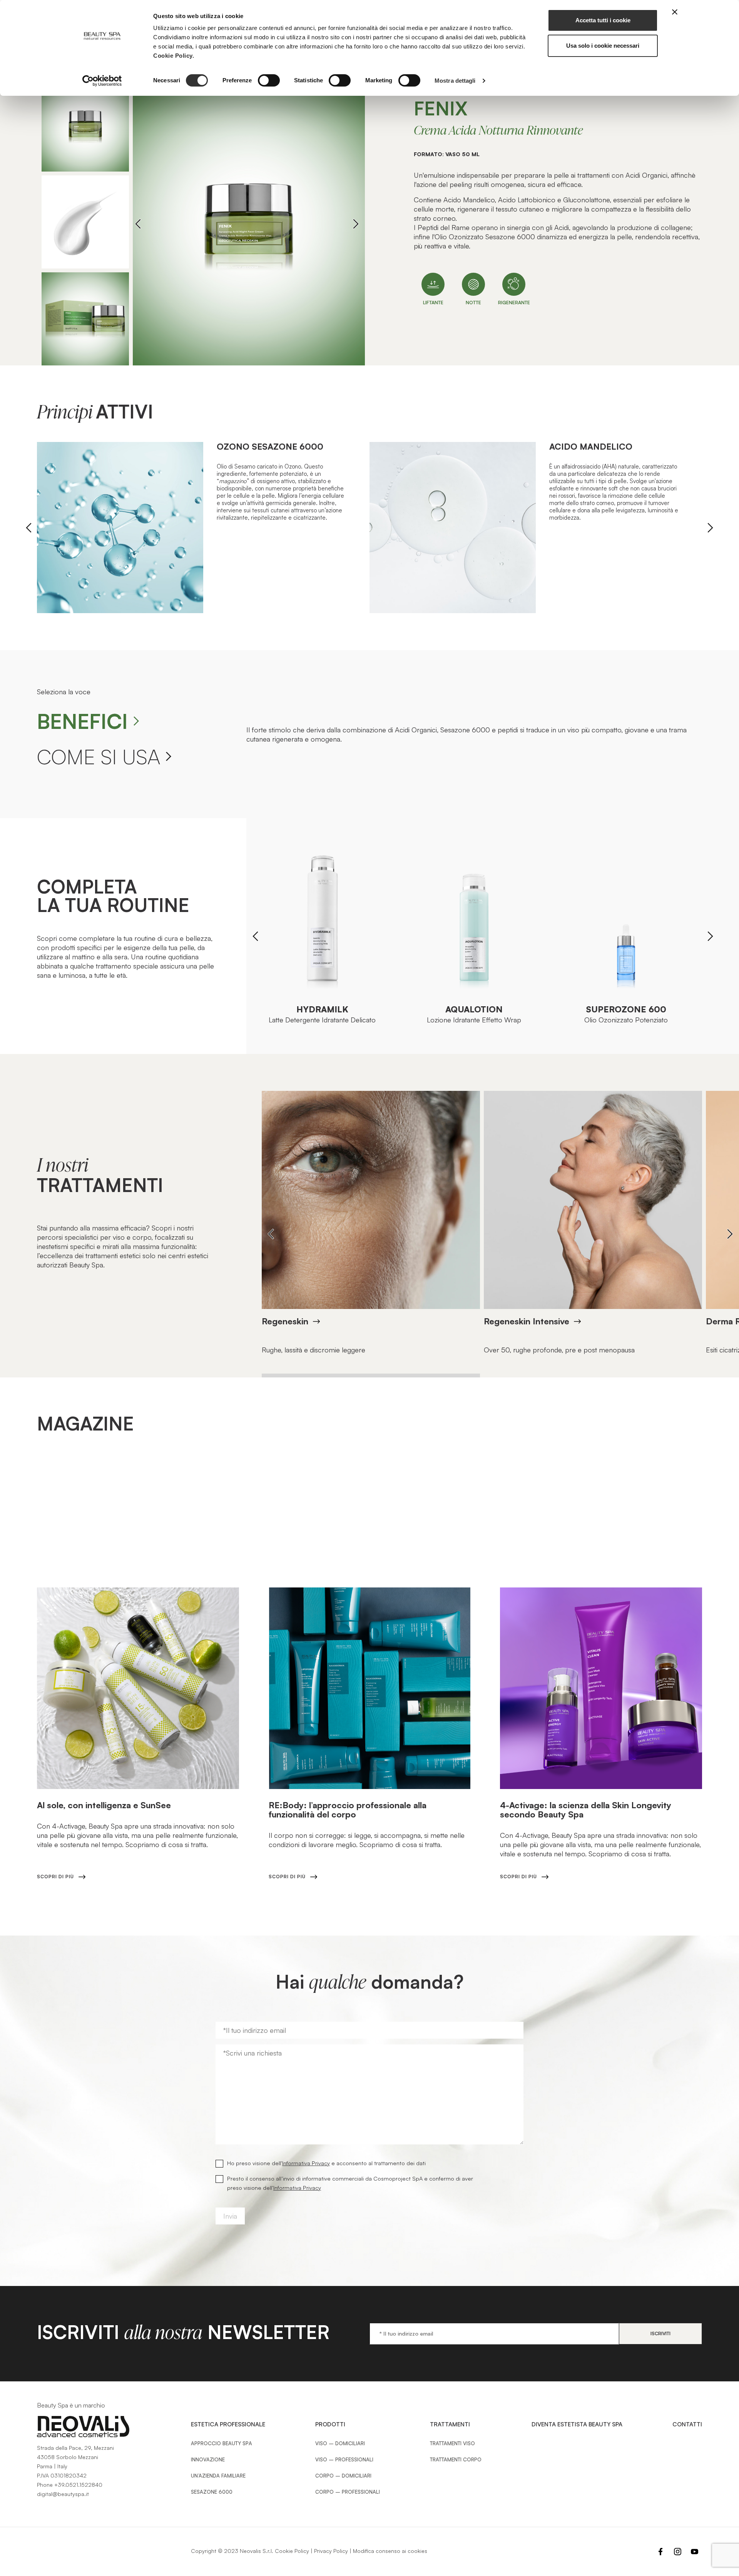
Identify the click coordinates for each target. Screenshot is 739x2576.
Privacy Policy (331, 2551)
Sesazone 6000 (212, 2492)
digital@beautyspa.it (63, 2494)
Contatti (687, 2424)
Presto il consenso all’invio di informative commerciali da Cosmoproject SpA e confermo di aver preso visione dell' (350, 2183)
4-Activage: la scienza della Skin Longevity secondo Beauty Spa (586, 1810)
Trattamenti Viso (452, 2443)
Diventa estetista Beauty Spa (577, 2424)
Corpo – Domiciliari (343, 2476)
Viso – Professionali (344, 2459)
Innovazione (208, 2459)
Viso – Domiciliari (340, 2443)
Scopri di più (55, 1877)
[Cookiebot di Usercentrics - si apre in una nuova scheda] (102, 81)
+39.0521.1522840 (78, 2485)
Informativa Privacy (306, 2163)
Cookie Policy (292, 2551)
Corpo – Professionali (348, 2492)
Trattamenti (450, 2424)
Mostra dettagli (455, 81)
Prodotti (330, 2424)
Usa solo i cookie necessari (603, 46)
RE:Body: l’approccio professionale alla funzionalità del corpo (348, 1810)
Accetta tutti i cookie (603, 20)
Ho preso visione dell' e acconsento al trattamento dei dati (326, 2163)
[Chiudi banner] (675, 12)
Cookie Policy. (174, 56)
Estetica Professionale (228, 2424)
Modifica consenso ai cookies (390, 2551)
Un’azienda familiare (218, 2476)
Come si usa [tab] (99, 756)
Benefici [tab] (82, 721)
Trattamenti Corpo (456, 2459)
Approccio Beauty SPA (222, 2443)
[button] (356, 224)
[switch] (269, 80)
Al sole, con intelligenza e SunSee (104, 1805)
